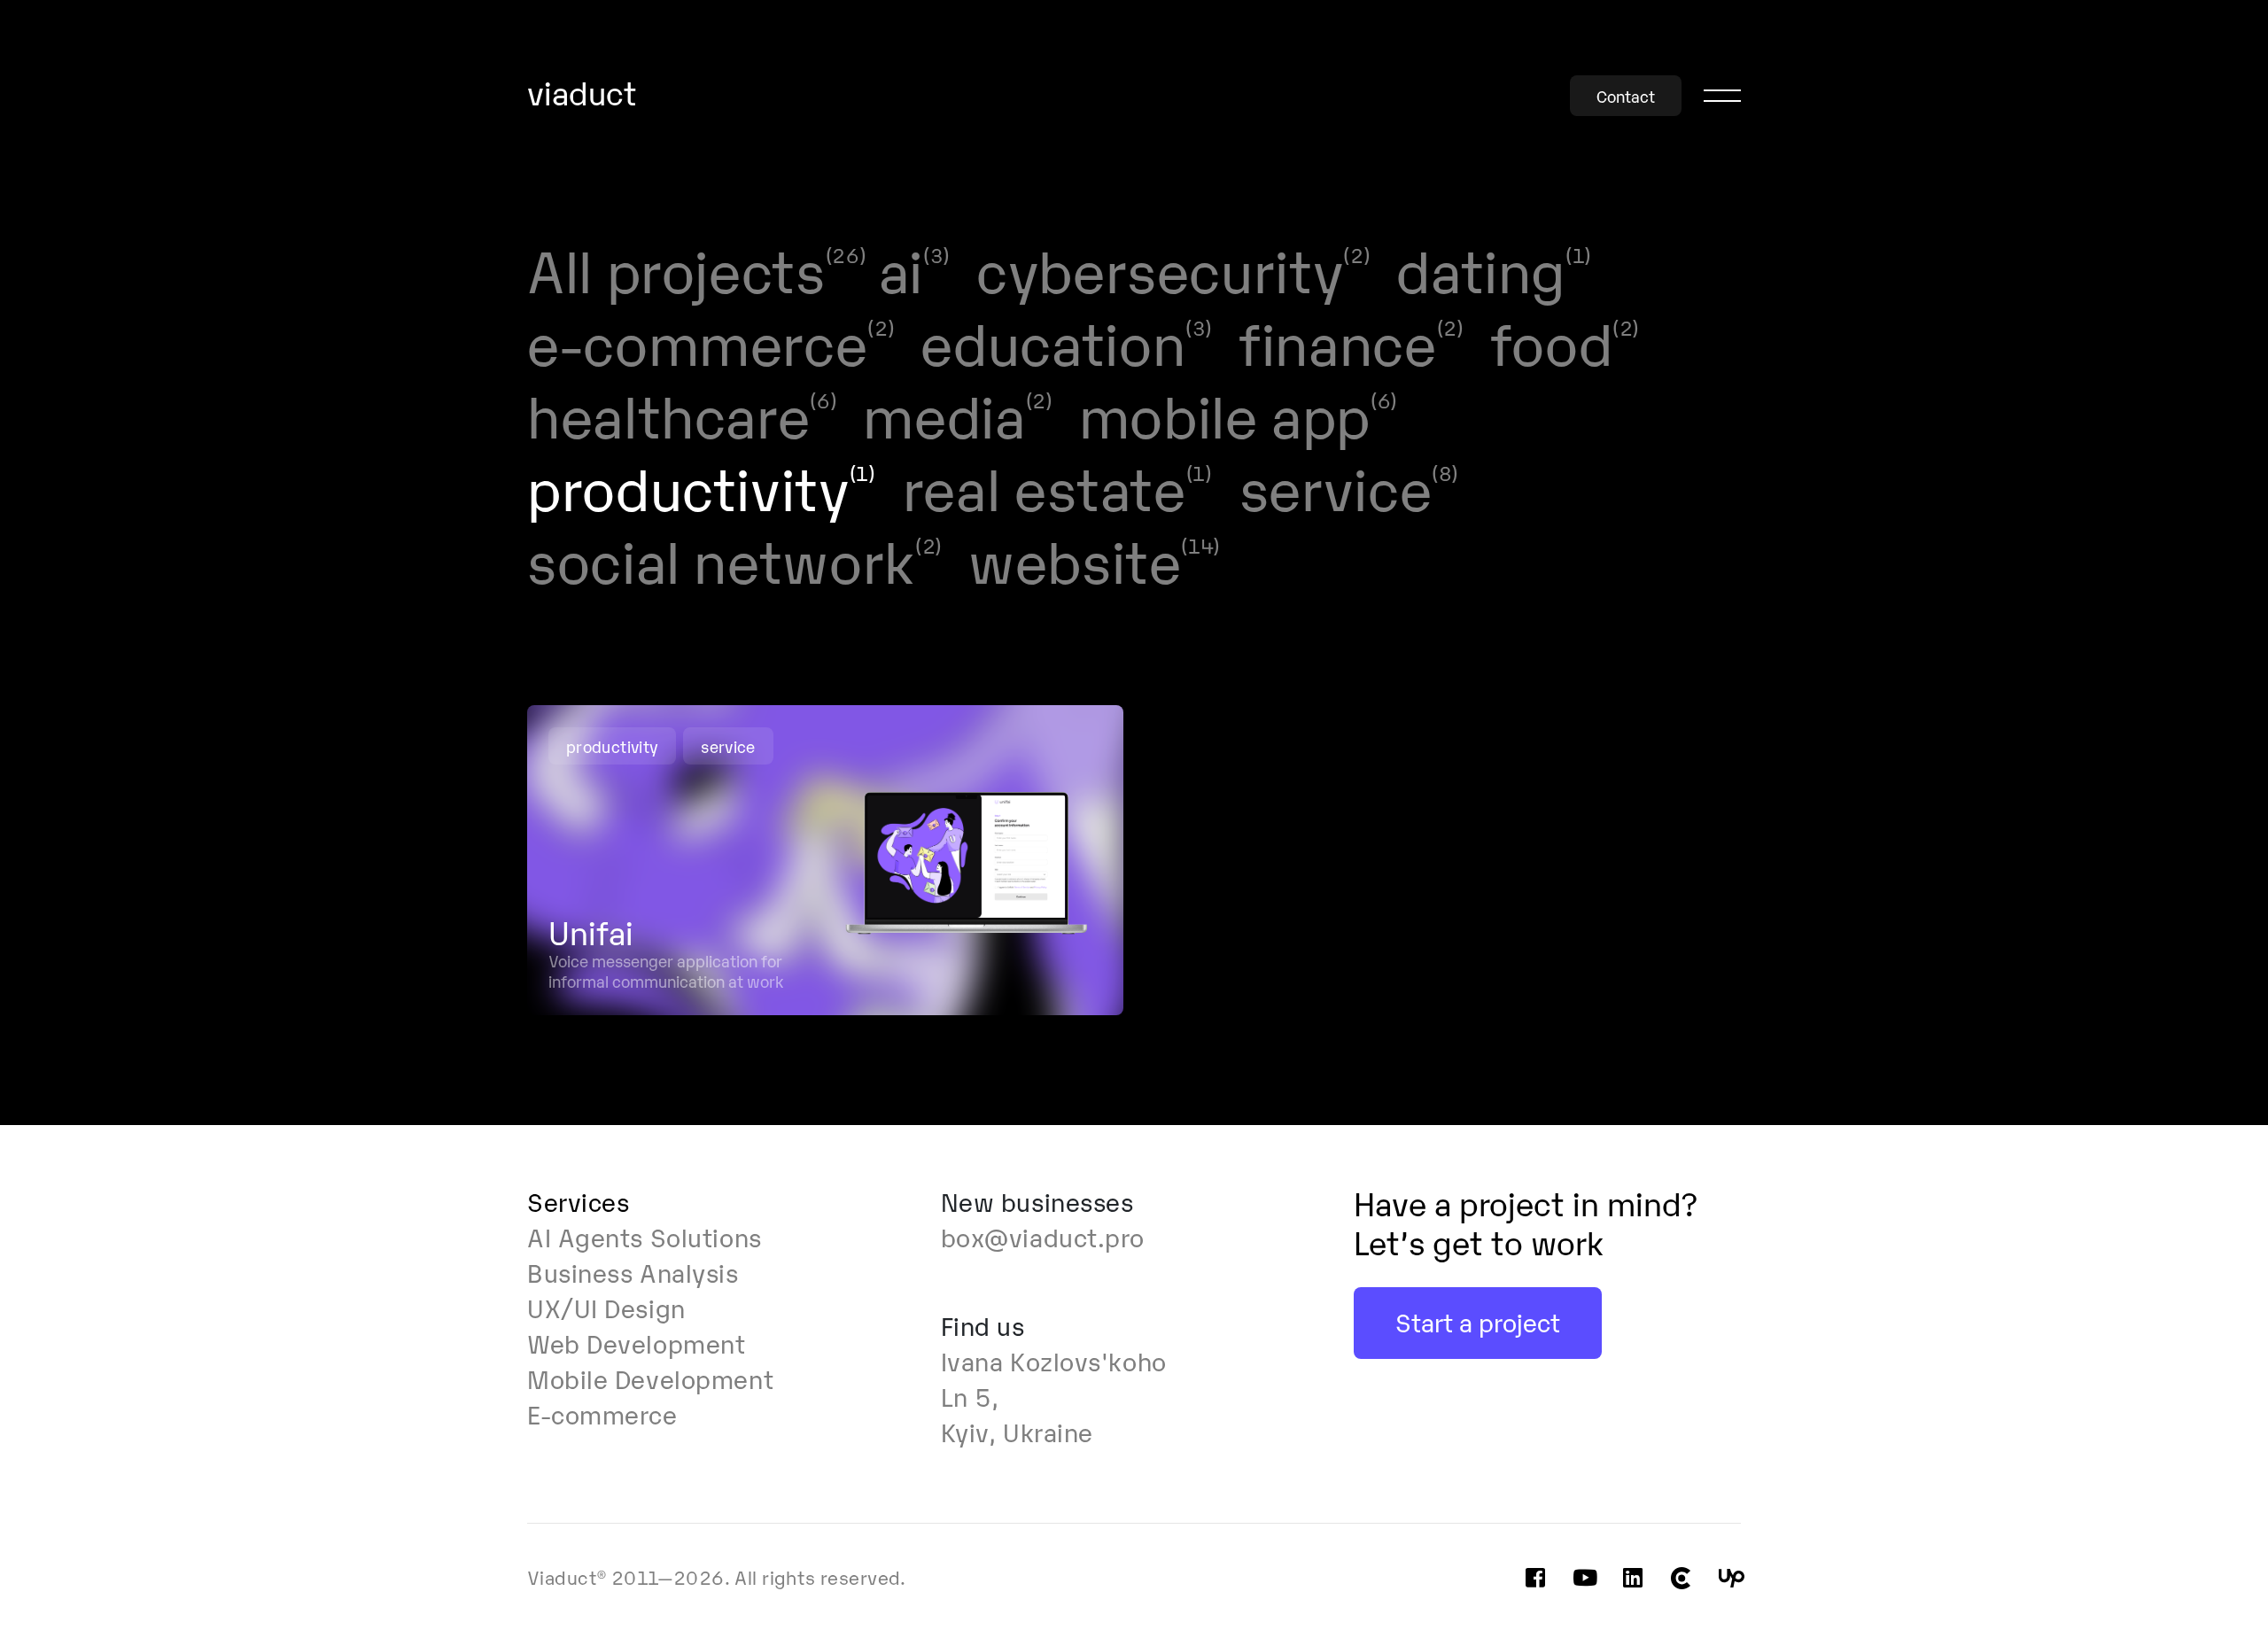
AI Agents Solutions (645, 1236)
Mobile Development (650, 1378)
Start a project (1478, 1321)
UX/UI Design (606, 1307)
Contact (1626, 96)
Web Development (636, 1342)
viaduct (582, 94)
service (728, 746)
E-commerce (602, 1413)
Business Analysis (633, 1271)
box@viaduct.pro (1043, 1236)
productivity (612, 746)
